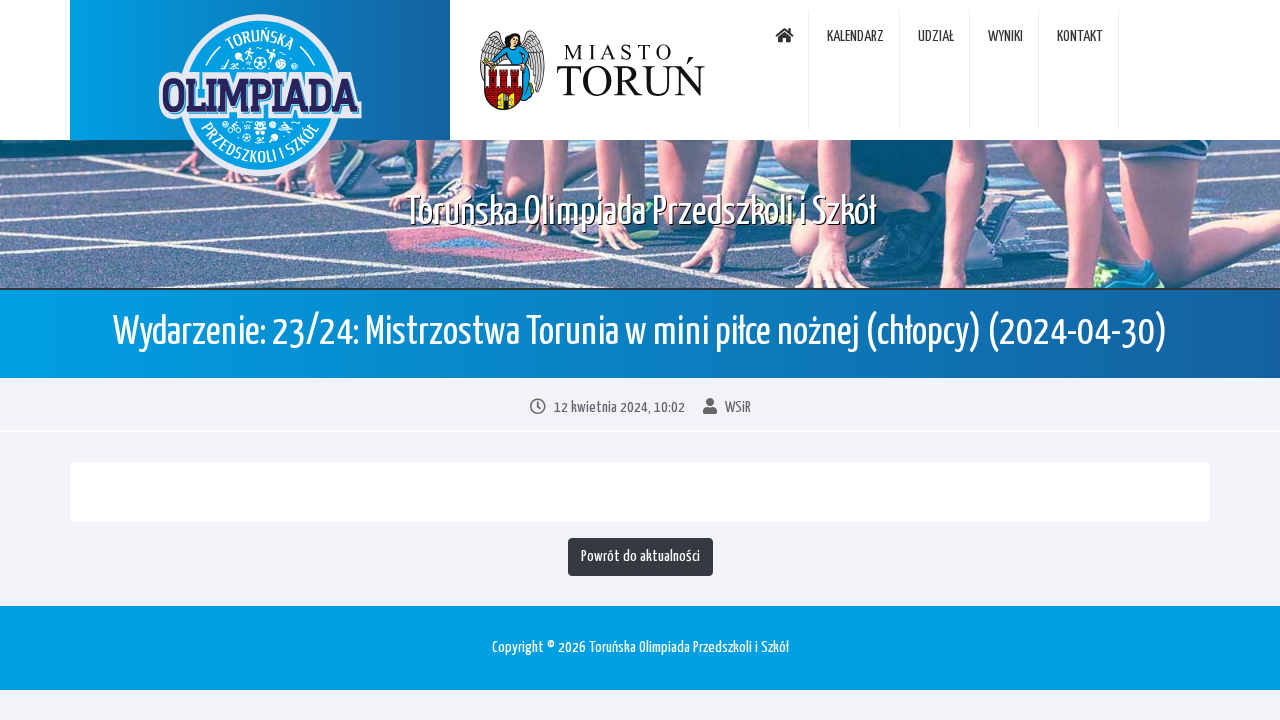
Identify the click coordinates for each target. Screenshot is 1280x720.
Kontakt (1080, 36)
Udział (936, 36)
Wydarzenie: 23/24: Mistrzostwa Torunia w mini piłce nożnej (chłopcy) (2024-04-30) (640, 333)
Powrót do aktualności (640, 556)
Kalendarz (855, 36)
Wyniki (1005, 36)
